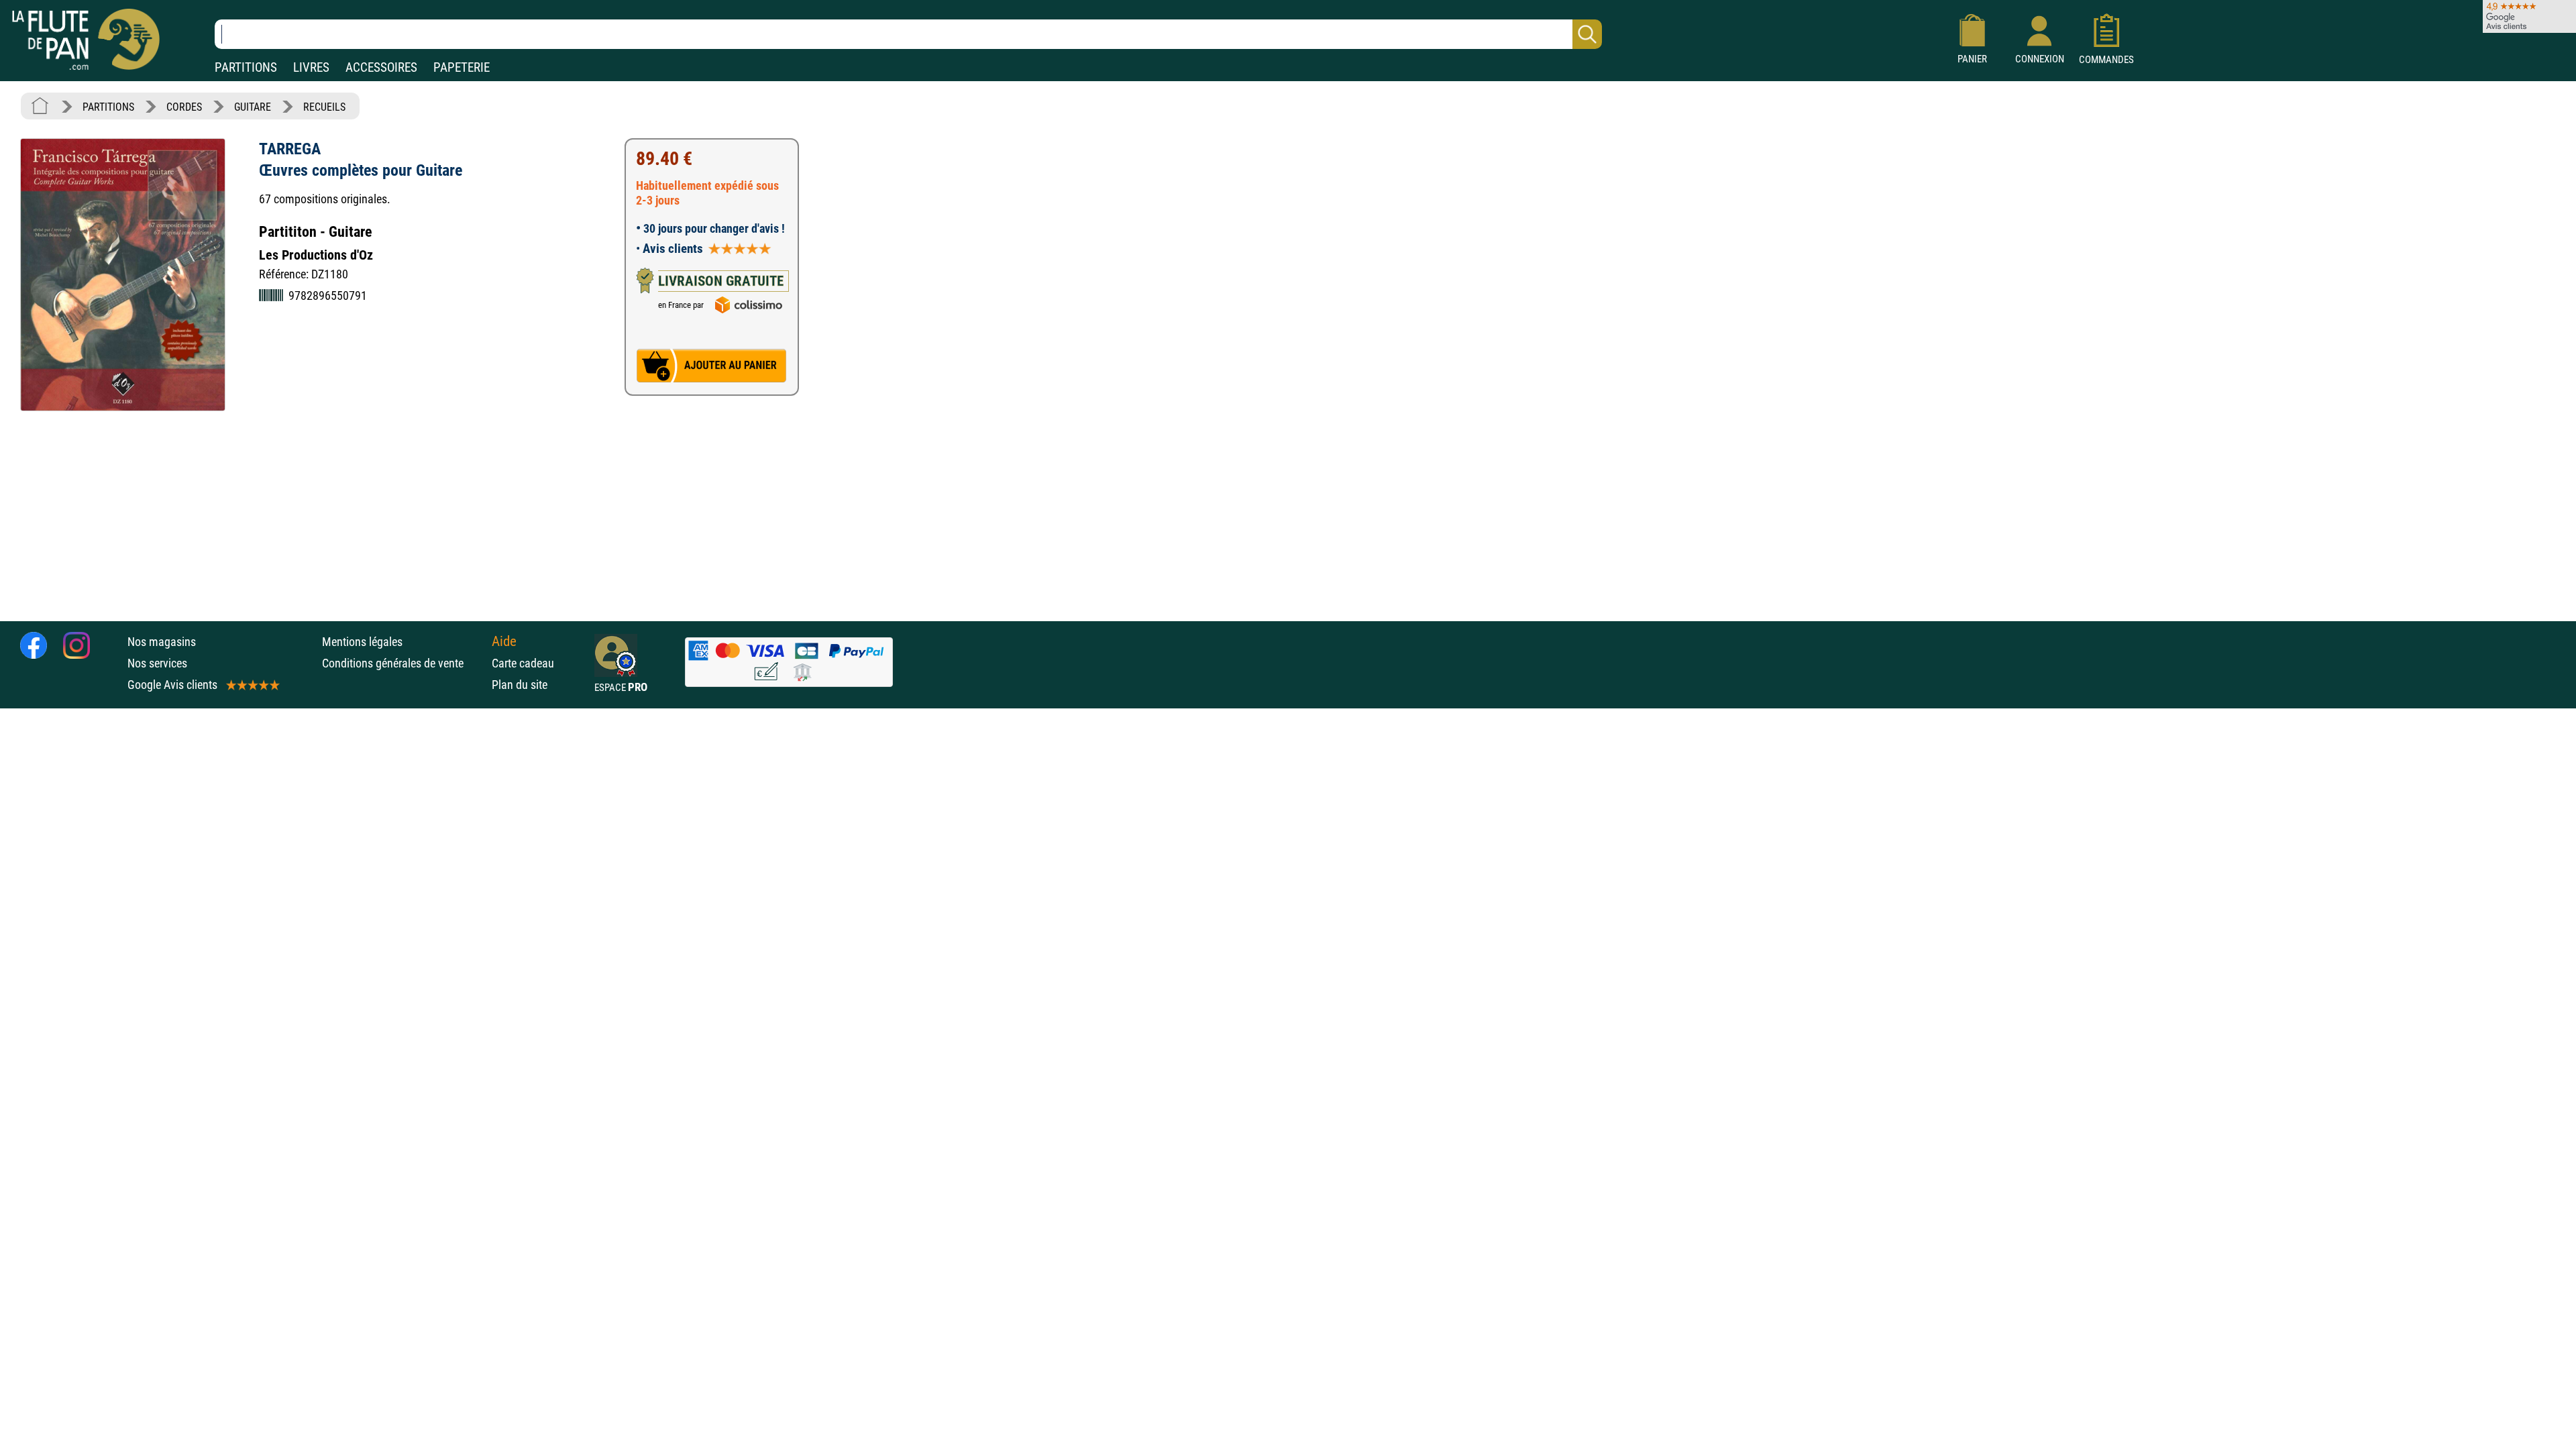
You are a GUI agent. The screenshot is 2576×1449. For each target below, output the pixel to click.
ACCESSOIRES (381, 67)
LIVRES (311, 67)
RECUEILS (324, 107)
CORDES (184, 107)
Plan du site (520, 685)
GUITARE (253, 107)
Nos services (157, 663)
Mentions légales (362, 642)
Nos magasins (162, 642)
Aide (504, 641)
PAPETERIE (462, 67)
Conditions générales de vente (404, 663)
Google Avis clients (172, 685)
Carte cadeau (523, 663)
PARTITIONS (246, 67)
